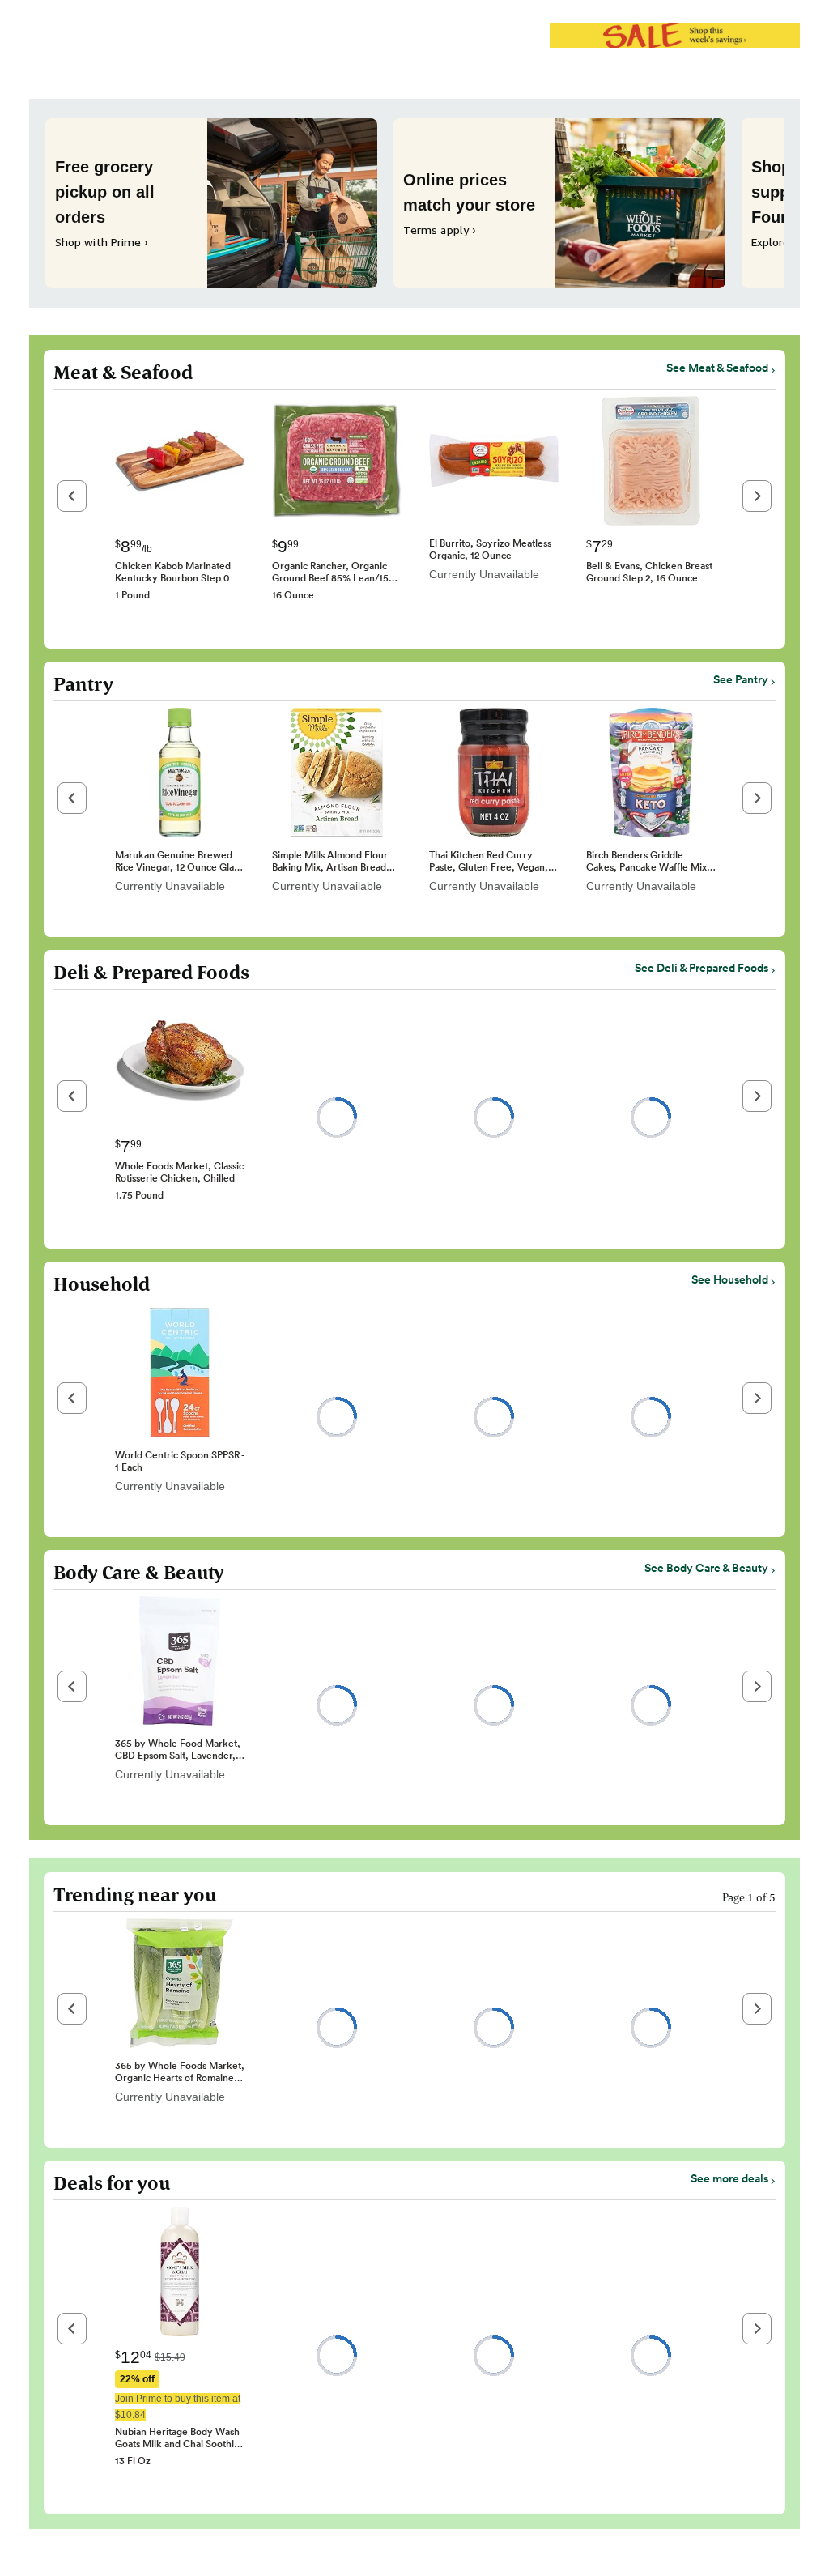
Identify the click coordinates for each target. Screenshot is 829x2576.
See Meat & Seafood (717, 368)
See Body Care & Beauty (706, 1568)
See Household (730, 1279)
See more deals (729, 2178)
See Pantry (741, 679)
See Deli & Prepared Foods (701, 968)
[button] (72, 496)
